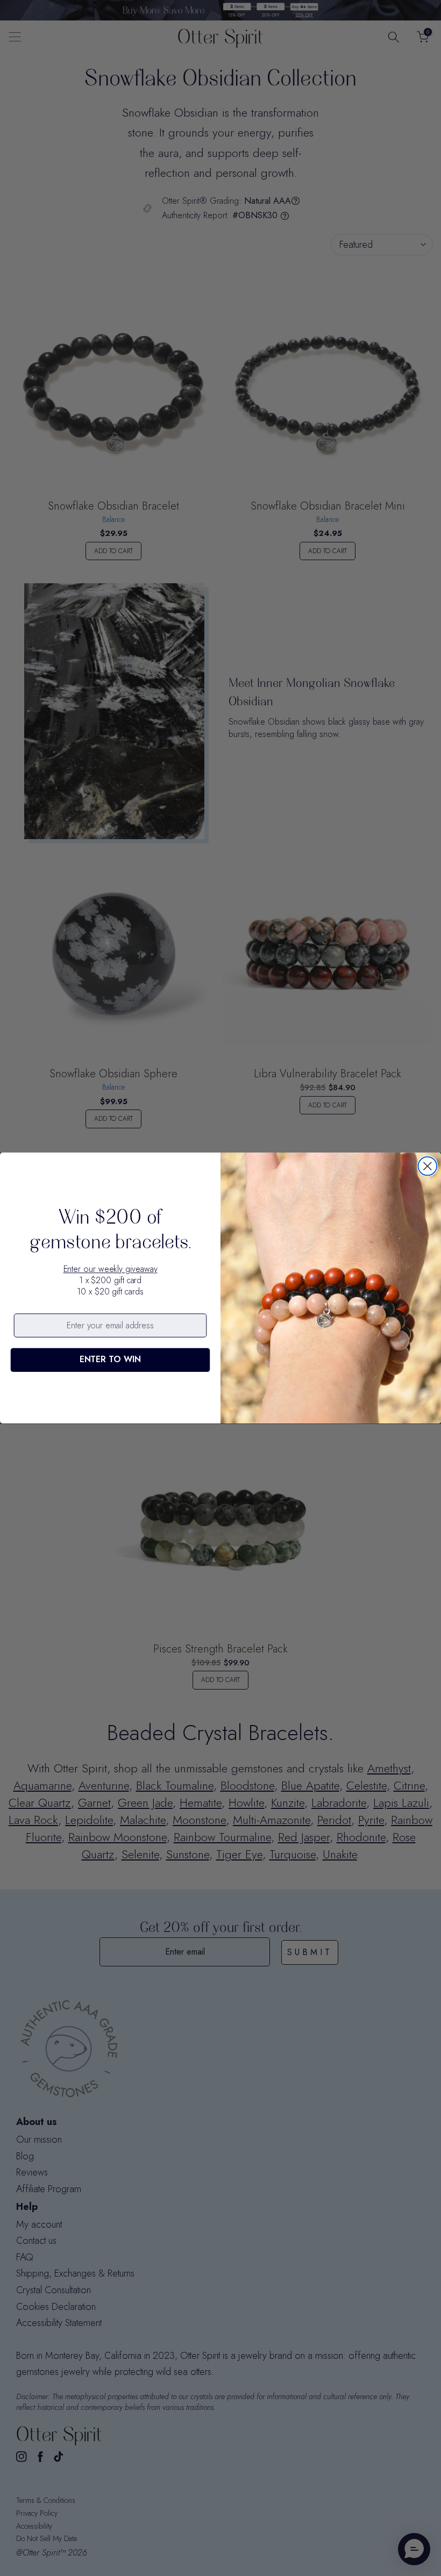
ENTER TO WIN (111, 1360)
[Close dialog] (428, 1166)
